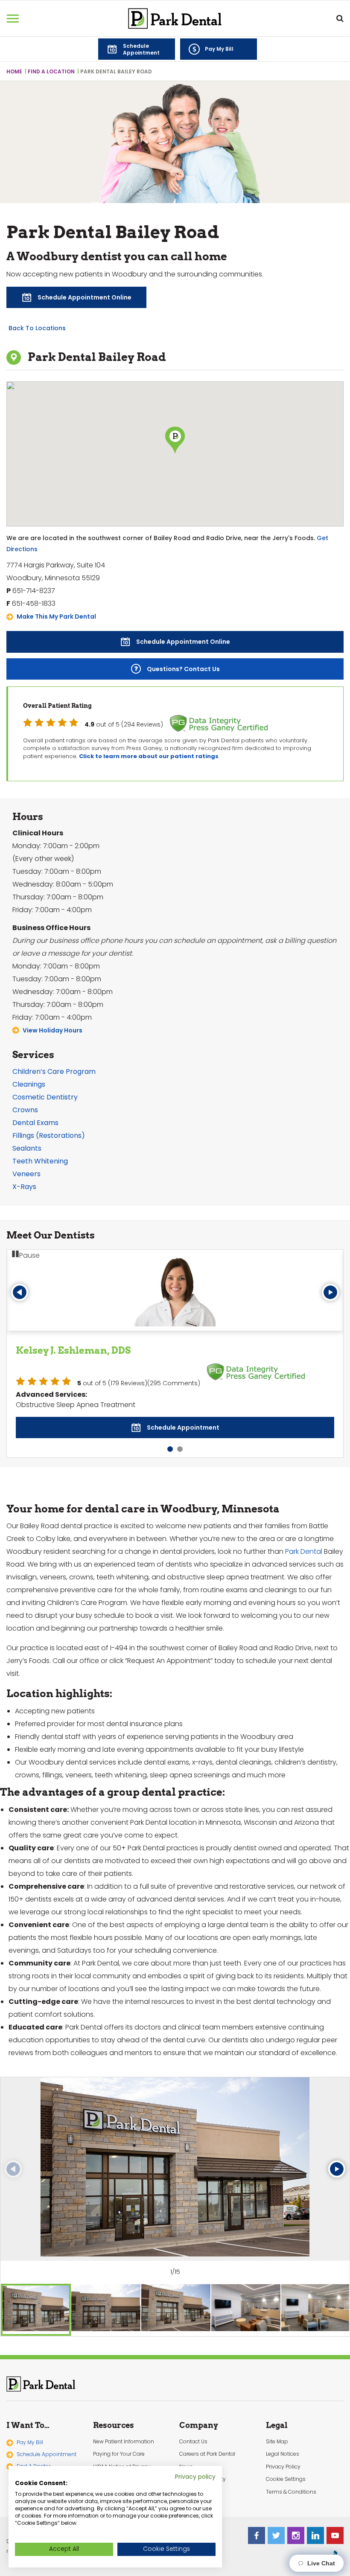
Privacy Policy (283, 2446)
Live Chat (319, 2563)
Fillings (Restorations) (49, 1135)
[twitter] (276, 2515)
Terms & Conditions (291, 2471)
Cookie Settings (286, 2459)
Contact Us (193, 2421)
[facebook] (257, 2515)
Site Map (277, 2421)
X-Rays (24, 1187)
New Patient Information (124, 2421)
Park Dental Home (175, 19)
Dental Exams (35, 1123)
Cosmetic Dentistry (45, 1097)
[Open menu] (13, 18)
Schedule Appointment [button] (47, 2434)
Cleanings (29, 1084)
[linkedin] (315, 2515)
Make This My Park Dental (56, 616)
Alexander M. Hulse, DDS (76, 1350)
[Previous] (20, 1292)
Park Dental (304, 1531)
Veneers (26, 1174)
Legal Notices (283, 2434)
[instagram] (296, 2515)
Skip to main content (57, 7)
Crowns (25, 1110)
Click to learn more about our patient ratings (149, 756)
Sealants (27, 1148)
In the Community (203, 2459)
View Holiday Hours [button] (52, 1030)
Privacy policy (195, 2477)
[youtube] (335, 2515)
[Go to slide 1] (170, 1429)
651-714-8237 (34, 591)
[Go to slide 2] (180, 1429)
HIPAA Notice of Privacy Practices (122, 2450)
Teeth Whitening (40, 1161)
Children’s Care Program (54, 1071)
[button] (137, 49)
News (186, 2446)
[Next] (330, 1292)
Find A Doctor (34, 2446)
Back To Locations (37, 328)
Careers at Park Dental (207, 2434)
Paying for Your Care (119, 2434)
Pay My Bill (30, 2422)
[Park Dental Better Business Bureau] (335, 2535)
